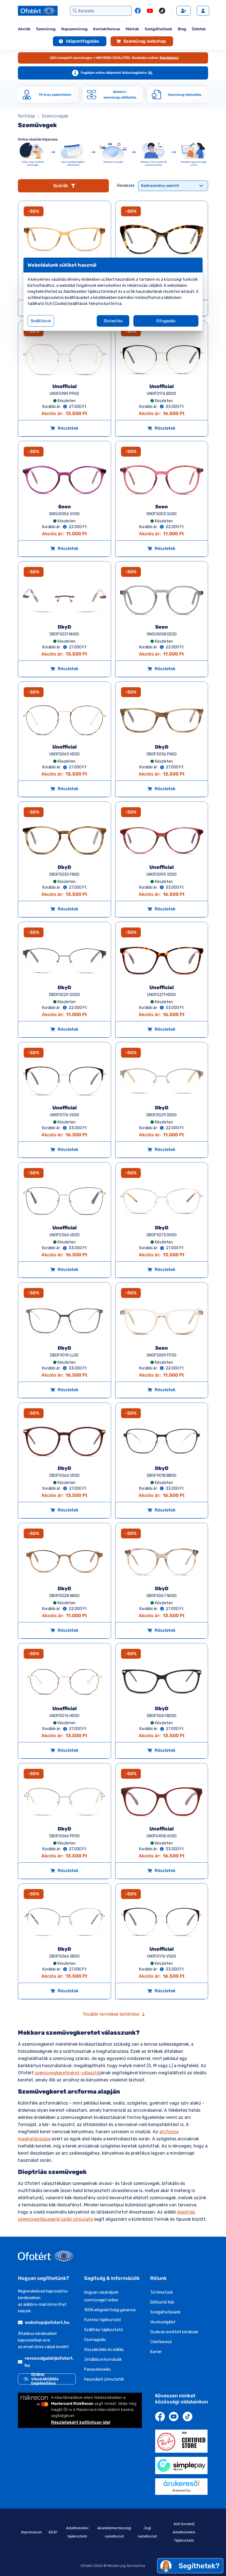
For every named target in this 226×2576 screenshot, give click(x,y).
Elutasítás (113, 321)
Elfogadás (166, 321)
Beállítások (41, 321)
